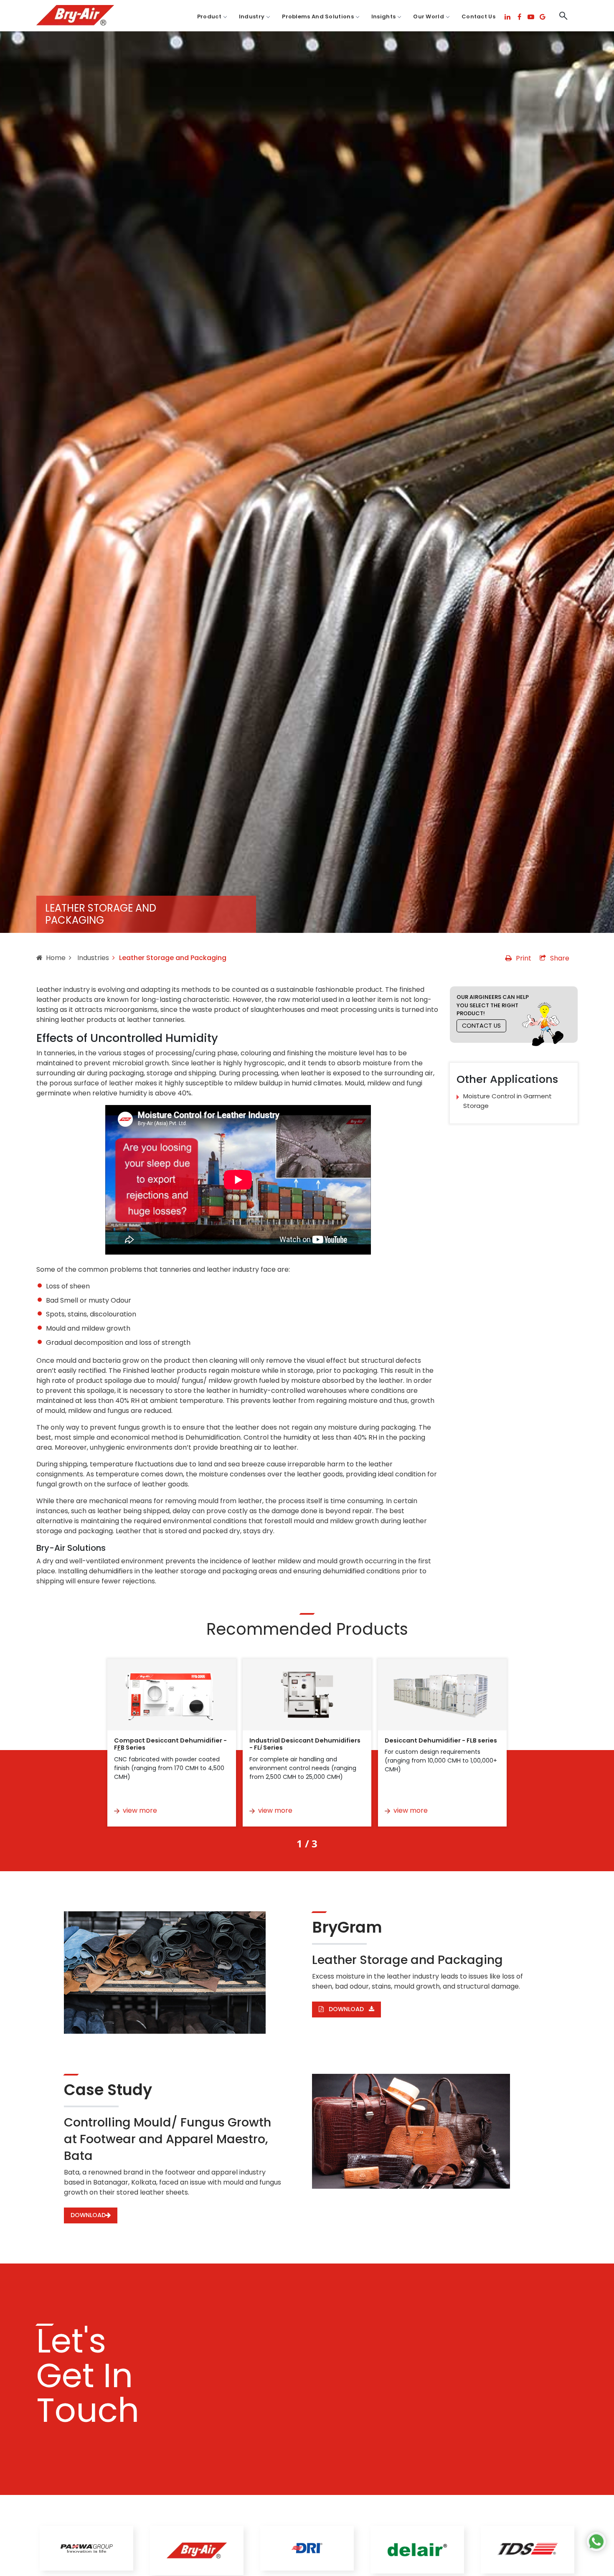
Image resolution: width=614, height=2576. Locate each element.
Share (560, 958)
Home (56, 958)
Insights (383, 17)
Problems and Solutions (318, 17)
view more (140, 1810)
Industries (92, 958)
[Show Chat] (596, 2542)
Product (209, 17)
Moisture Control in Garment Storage (507, 1101)
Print (524, 958)
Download (346, 2009)
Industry (252, 17)
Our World (429, 17)
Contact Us (478, 17)
